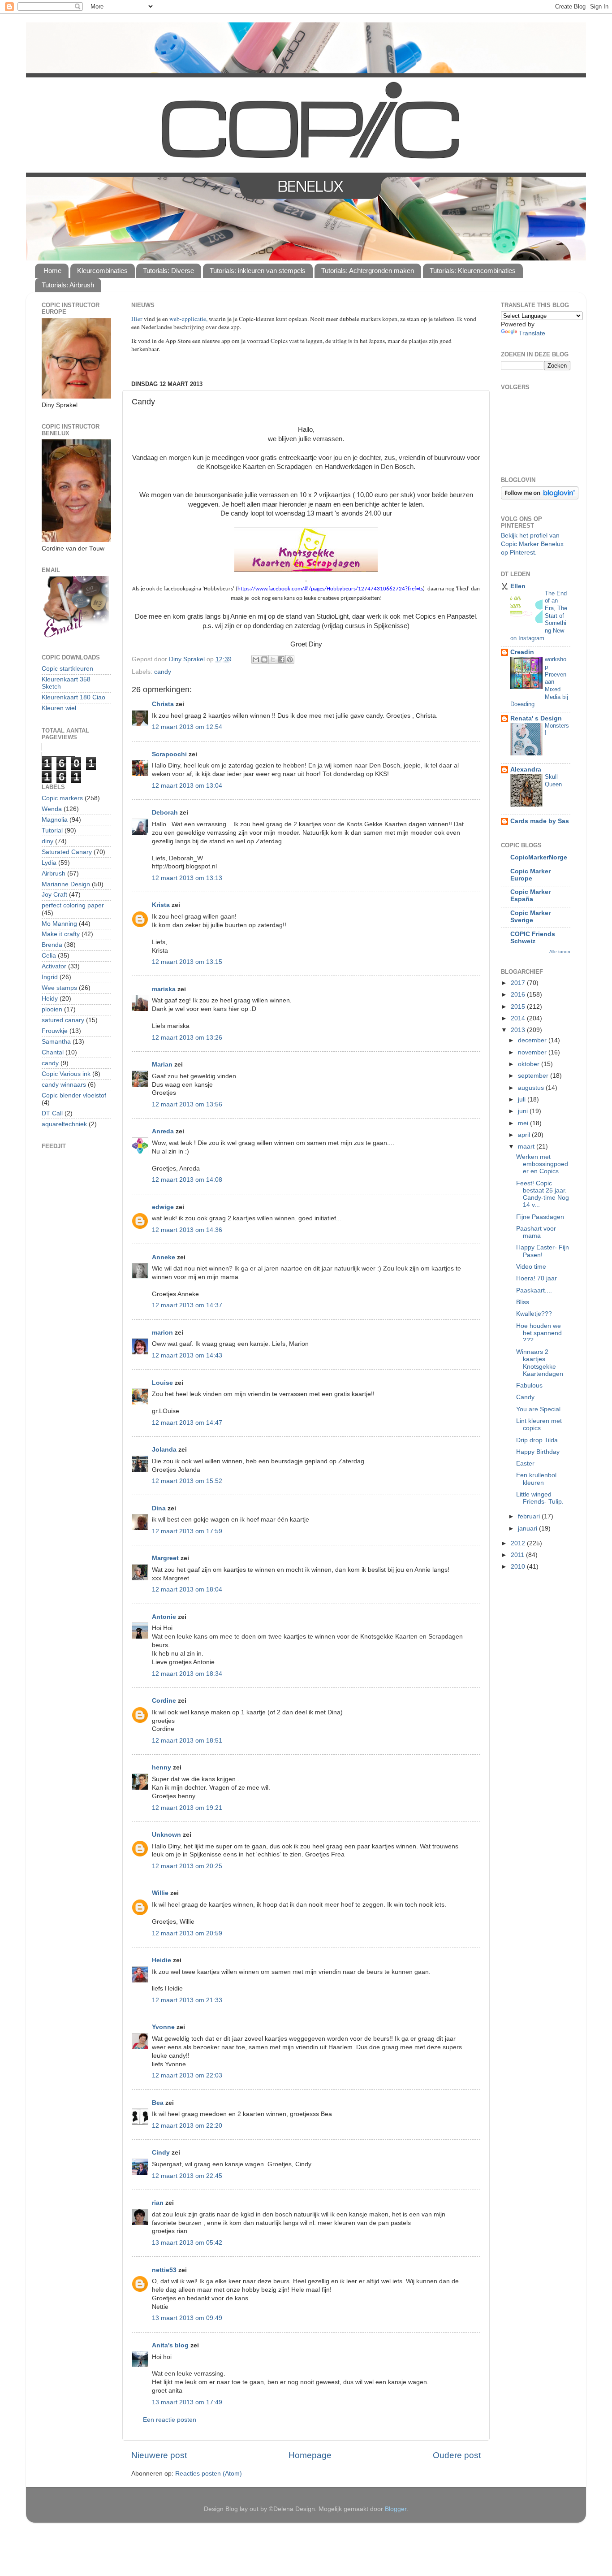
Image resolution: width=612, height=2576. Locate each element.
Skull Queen (553, 781)
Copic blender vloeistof (74, 1095)
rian (158, 2203)
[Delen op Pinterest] (290, 659)
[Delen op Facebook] (281, 659)
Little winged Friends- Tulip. (540, 1498)
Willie (160, 1893)
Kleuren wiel (59, 708)
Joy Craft (54, 895)
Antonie (164, 1617)
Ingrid (50, 977)
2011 (518, 1555)
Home (52, 271)
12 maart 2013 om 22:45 (187, 2176)
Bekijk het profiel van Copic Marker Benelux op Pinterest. (532, 544)
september (534, 1076)
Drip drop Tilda (537, 1440)
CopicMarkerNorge (539, 857)
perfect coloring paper (73, 905)
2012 (519, 1543)
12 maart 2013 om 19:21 (187, 1808)
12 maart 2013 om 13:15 (187, 962)
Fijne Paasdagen (540, 1217)
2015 (519, 1007)
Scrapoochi (169, 754)
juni (524, 1111)
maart (527, 1147)
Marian (162, 1065)
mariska (164, 989)
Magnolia (55, 820)
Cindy (161, 2153)
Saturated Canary (67, 852)
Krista (161, 905)
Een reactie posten (170, 2420)
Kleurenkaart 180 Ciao (73, 697)
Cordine (164, 1701)
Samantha (56, 1042)
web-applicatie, (188, 319)
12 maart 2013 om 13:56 (187, 1104)
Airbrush (54, 874)
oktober (530, 1064)
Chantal (53, 1052)
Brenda (52, 945)
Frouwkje (55, 1031)
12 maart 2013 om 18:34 (187, 1674)
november (533, 1052)
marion (162, 1333)
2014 (519, 1018)
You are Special (538, 1409)
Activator (54, 966)
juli (523, 1099)
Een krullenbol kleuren (536, 1479)
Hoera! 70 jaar (537, 1278)
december (533, 1040)
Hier (138, 319)
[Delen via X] (273, 659)
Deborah (165, 813)
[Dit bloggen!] (264, 659)
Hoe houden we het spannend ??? (539, 1333)
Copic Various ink (66, 1074)
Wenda (52, 809)
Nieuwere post (159, 2455)
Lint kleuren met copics (539, 1425)
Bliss (523, 1302)
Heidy (50, 999)
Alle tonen (560, 952)
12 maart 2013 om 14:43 (187, 1355)
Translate (532, 333)
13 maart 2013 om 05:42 (187, 2243)
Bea (158, 2103)
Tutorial (52, 830)
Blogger (396, 2509)
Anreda (163, 1131)
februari (530, 1516)
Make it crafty (61, 934)
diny (47, 841)
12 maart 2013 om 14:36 (187, 1230)
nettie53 (164, 2270)
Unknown (166, 1835)
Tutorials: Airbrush (68, 285)
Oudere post (457, 2455)
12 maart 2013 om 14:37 (187, 1305)
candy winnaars (64, 1085)
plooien (52, 1009)
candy (163, 672)
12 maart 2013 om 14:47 (187, 1423)
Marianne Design (66, 884)
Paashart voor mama (536, 1232)
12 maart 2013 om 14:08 (187, 1180)
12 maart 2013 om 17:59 (187, 1531)
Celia (49, 956)
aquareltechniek (64, 1124)
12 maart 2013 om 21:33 (187, 2000)
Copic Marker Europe (530, 875)
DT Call (52, 1113)
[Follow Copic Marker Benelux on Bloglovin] (540, 497)
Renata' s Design (536, 718)
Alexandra (526, 770)
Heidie (162, 1960)
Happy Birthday (538, 1452)
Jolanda (164, 1450)
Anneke (164, 1257)
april (525, 1135)
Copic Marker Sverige (530, 917)
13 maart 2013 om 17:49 (187, 2402)
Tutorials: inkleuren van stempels (258, 271)
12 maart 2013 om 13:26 (187, 1038)
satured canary (63, 1020)
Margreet (165, 1558)
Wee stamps (59, 988)
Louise (162, 1383)
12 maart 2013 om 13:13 (187, 878)
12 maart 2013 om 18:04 (187, 1589)
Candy (525, 1397)
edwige (163, 1207)
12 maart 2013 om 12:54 (187, 727)
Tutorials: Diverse (168, 271)
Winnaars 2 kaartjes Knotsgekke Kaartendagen (540, 1363)
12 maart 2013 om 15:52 (187, 1481)
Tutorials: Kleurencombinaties (473, 271)
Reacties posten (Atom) (209, 2474)
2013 (519, 1030)
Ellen (518, 586)
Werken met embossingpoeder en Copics (542, 1164)
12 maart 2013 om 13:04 (187, 786)
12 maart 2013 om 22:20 (187, 2126)
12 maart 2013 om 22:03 (187, 2075)
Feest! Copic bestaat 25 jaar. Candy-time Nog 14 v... (543, 1194)
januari (528, 1529)
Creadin (522, 652)
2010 (519, 1567)
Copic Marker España (530, 896)
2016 (519, 995)
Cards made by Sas (540, 821)
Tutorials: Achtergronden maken (368, 271)
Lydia (49, 863)
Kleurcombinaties (102, 271)
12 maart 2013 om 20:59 (187, 1933)
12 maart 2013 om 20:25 (187, 1866)
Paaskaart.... (534, 1290)
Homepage (310, 2455)
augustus (532, 1088)
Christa (163, 704)
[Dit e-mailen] (256, 659)
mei (524, 1123)
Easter (525, 1464)
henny (162, 1767)
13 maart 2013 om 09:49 (187, 2318)
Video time (531, 1267)
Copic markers (62, 798)
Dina (159, 1508)
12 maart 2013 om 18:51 (187, 1741)
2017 (519, 983)
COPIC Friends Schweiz (533, 938)
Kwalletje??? (534, 1314)
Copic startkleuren (67, 669)
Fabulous (529, 1386)
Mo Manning (59, 924)
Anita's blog (170, 2345)
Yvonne (163, 2027)
